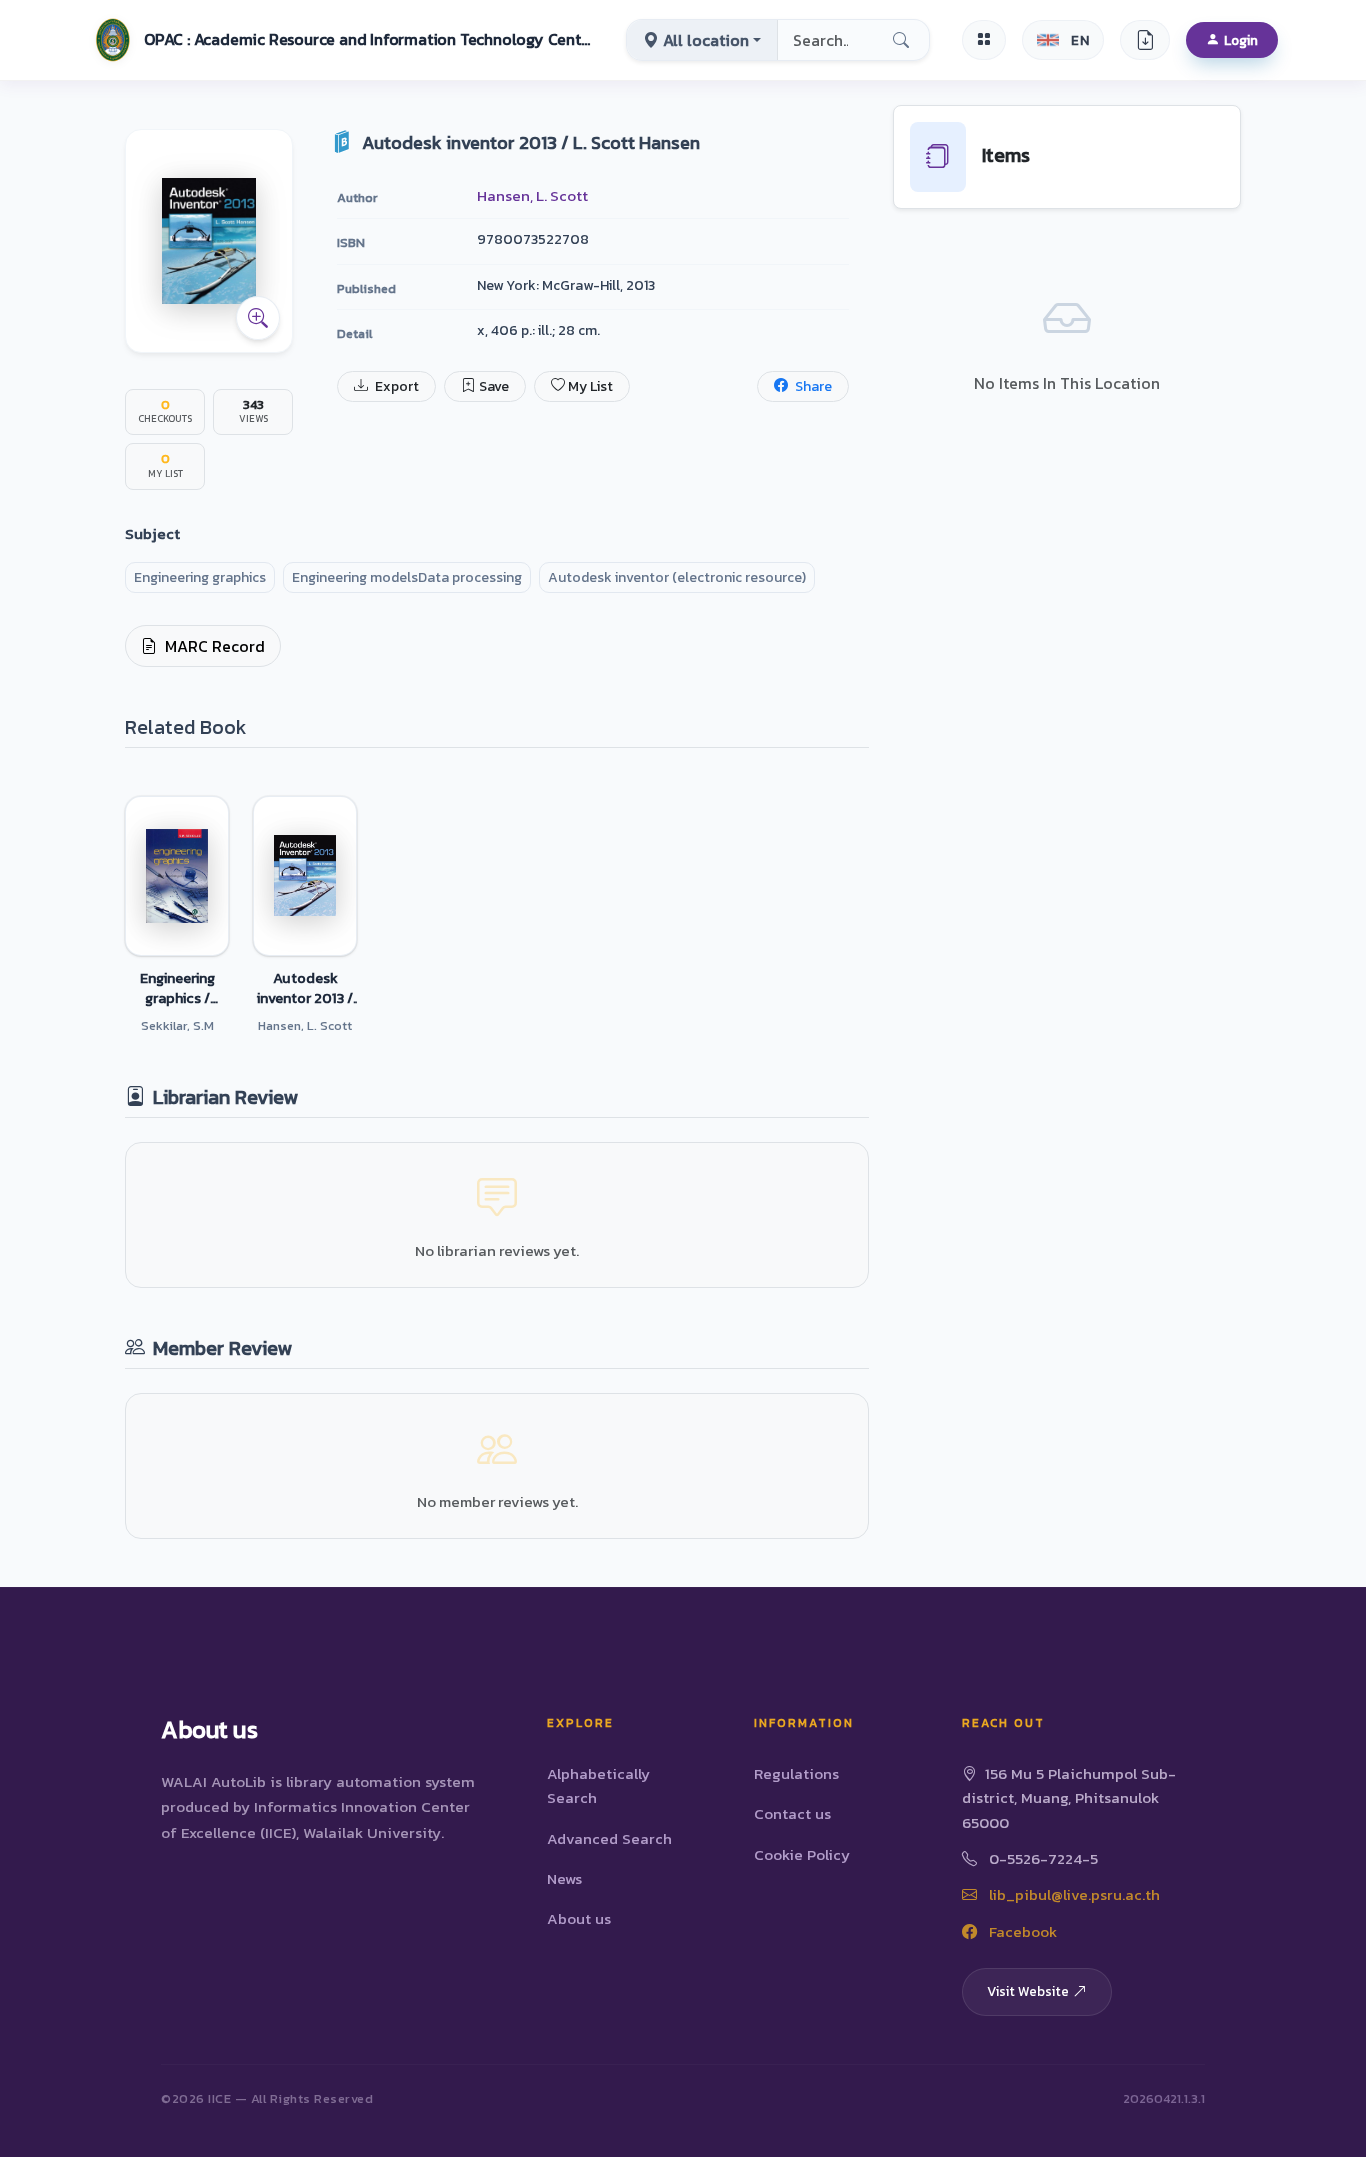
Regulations (796, 1773)
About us (579, 1918)
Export (395, 386)
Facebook (1021, 1931)
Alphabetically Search (598, 1785)
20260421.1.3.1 (1164, 2098)
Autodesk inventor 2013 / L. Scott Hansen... (305, 988)
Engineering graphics (200, 577)
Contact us (792, 1813)
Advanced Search (609, 1838)
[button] (341, 40)
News (564, 1878)
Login (1241, 40)
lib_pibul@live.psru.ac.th (1072, 1894)
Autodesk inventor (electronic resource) (677, 577)
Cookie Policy (802, 1854)
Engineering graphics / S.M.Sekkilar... (177, 988)
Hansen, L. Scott (532, 195)
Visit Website (1028, 1991)
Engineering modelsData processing (407, 577)
